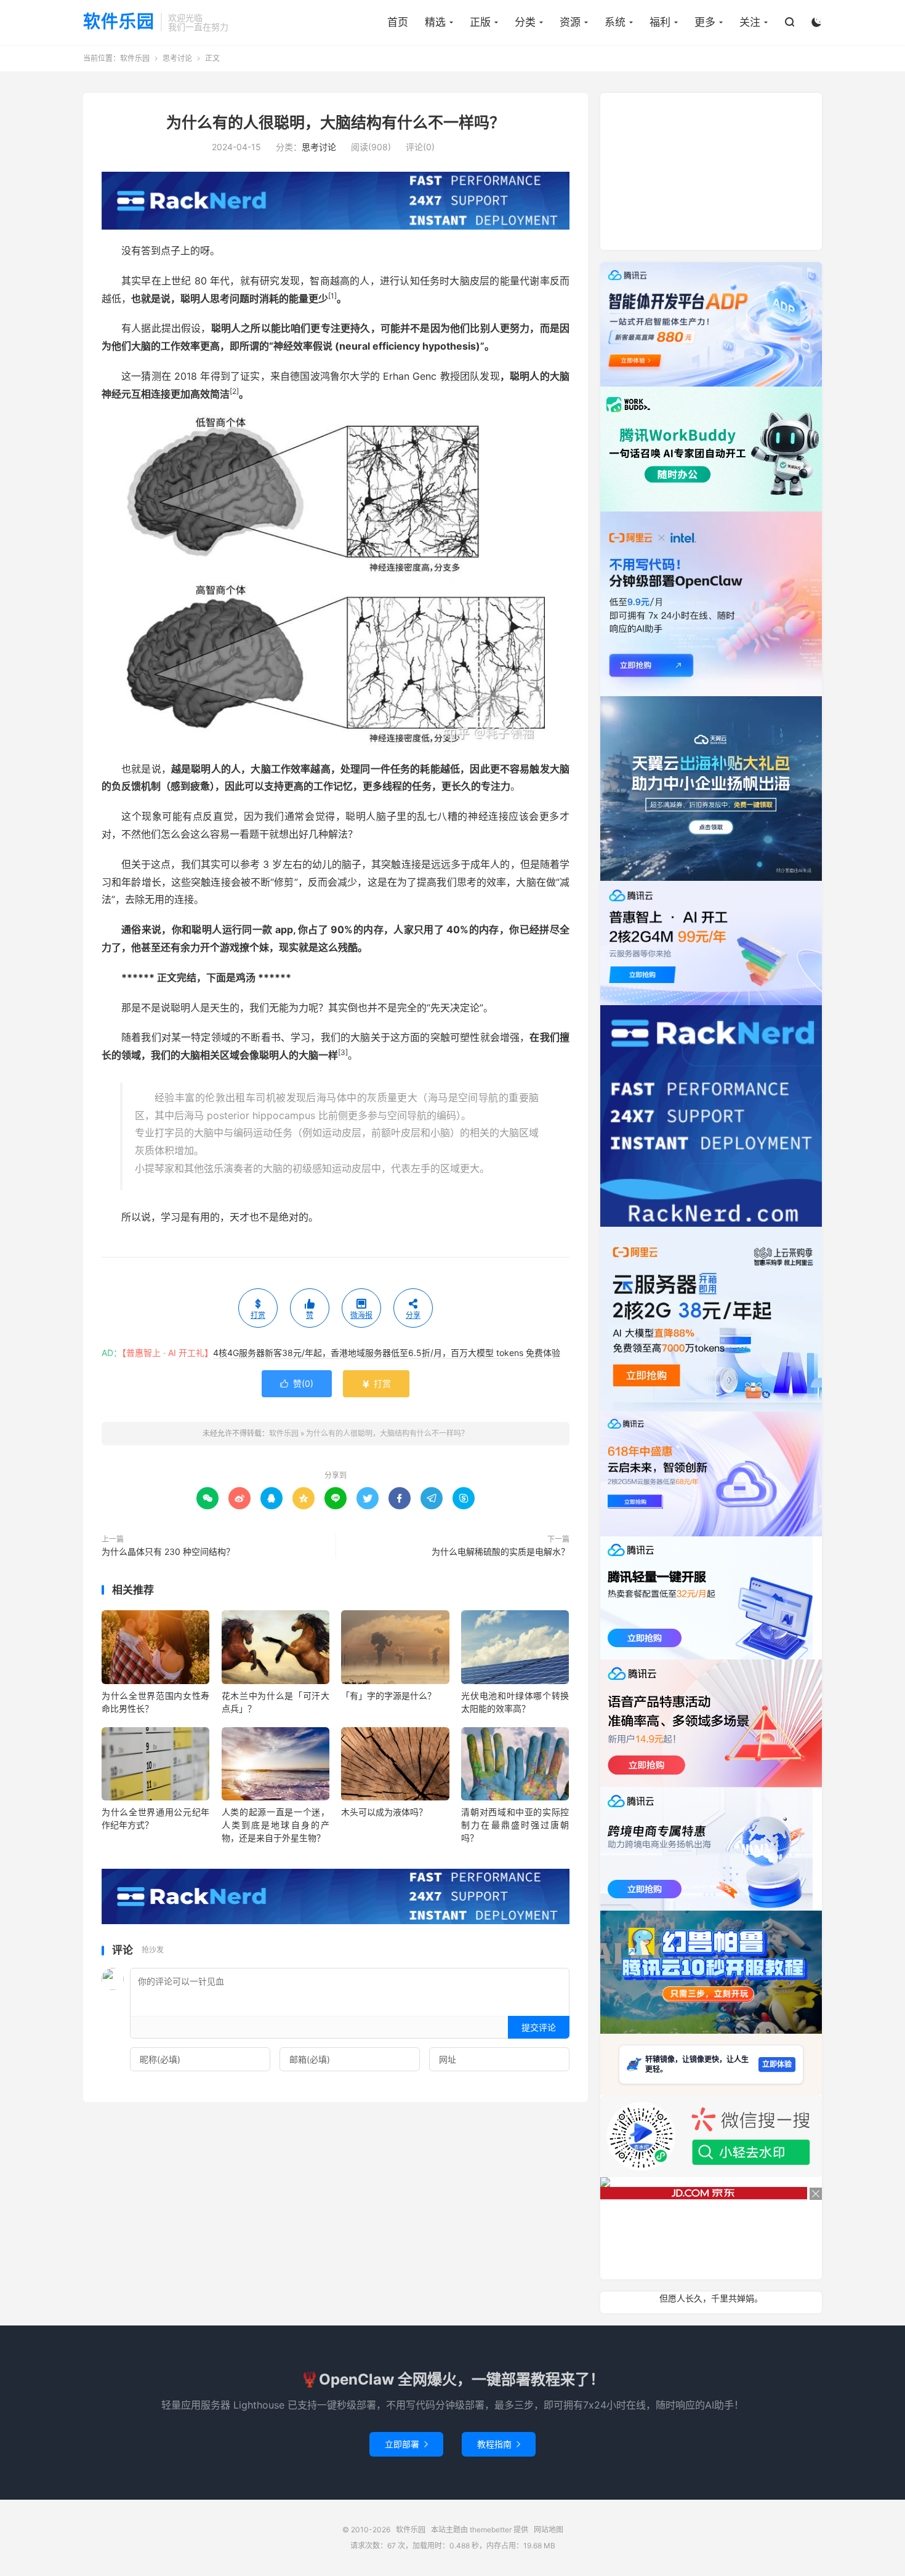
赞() (297, 1383)
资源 (570, 22)
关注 (750, 22)
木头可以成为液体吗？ (384, 1812)
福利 (660, 22)
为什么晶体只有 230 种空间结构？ (168, 1551)
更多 (705, 22)
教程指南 (499, 2444)
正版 (480, 22)
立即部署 (406, 2444)
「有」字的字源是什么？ (388, 1695)
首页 (398, 22)
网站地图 (549, 2530)
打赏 (376, 1383)
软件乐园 (119, 22)
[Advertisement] (711, 170)
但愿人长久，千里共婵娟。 (711, 2298)
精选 (435, 22)
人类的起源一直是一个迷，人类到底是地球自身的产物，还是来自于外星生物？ (276, 1825)
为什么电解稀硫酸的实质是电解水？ (501, 1551)
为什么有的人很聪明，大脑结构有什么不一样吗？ (336, 122)
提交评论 (539, 2027)
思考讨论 (177, 58)
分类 (525, 22)
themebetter (491, 2530)
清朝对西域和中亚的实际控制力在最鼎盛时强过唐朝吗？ (515, 1825)
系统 (615, 22)
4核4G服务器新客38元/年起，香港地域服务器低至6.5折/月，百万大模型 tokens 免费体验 (387, 1353)
